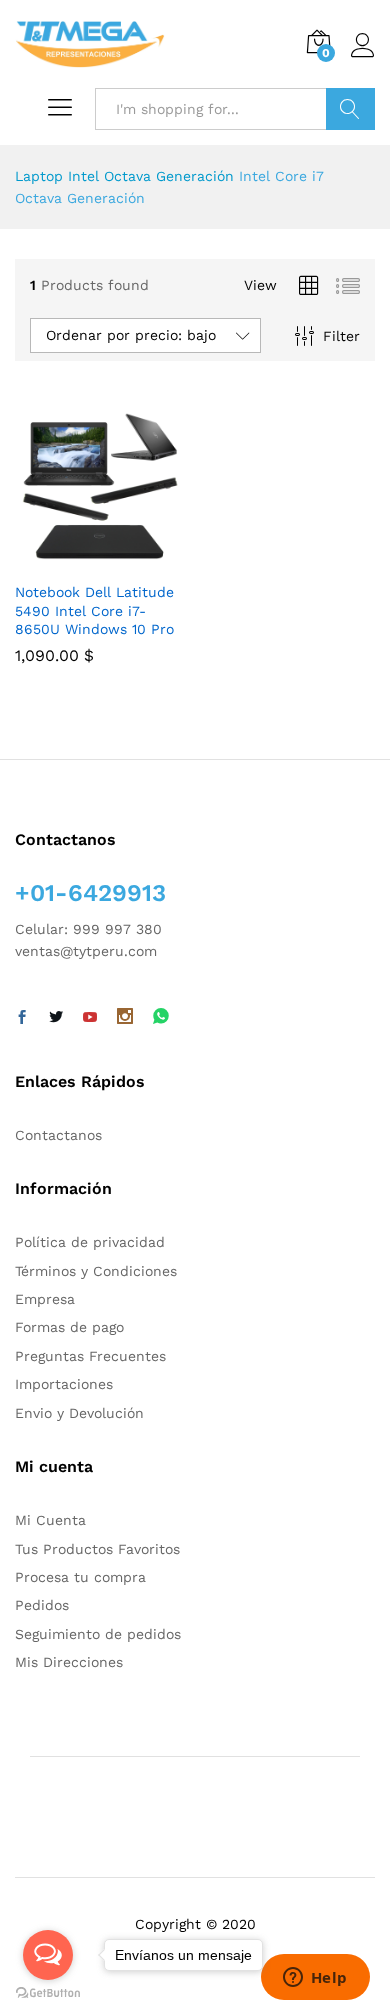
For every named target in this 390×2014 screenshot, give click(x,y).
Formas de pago (69, 1327)
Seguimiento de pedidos (98, 1634)
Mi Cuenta (50, 1520)
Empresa (45, 1299)
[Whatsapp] (161, 1017)
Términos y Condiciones (96, 1271)
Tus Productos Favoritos (97, 1549)
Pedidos (42, 1605)
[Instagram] (125, 1018)
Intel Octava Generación (151, 176)
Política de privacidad (90, 1242)
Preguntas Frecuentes (90, 1356)
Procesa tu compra (80, 1577)
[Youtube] (90, 1018)
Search (350, 109)
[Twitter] (56, 1018)
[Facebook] (22, 1018)
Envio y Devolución (79, 1413)
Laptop (39, 176)
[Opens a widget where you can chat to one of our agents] (315, 1979)
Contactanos (58, 1135)
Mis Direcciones (69, 1662)
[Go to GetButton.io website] (48, 1993)
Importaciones (64, 1384)
